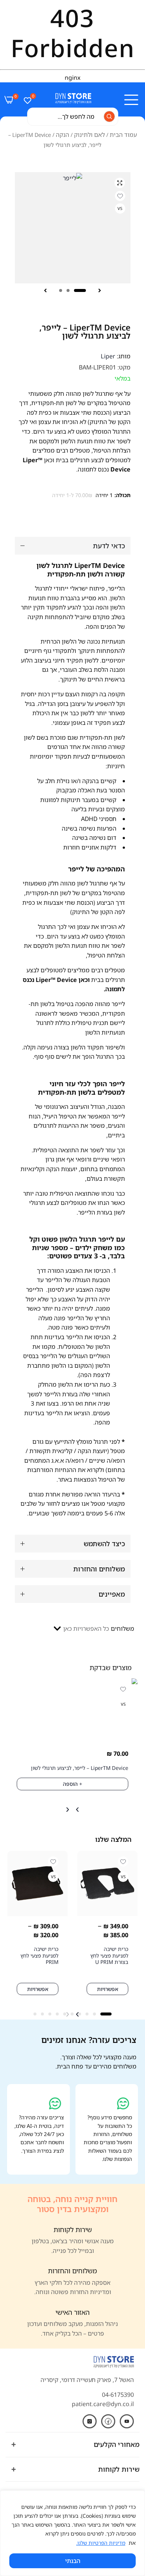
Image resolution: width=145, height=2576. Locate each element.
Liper (108, 356)
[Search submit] (109, 116)
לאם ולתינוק (89, 135)
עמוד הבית (123, 135)
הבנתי (73, 2561)
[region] (72, 2533)
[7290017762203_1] (73, 228)
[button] (100, 290)
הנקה (62, 135)
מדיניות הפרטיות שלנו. (101, 2543)
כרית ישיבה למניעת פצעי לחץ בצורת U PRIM (109, 1955)
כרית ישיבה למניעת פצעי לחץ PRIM (39, 1955)
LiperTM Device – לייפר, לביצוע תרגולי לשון (80, 1768)
